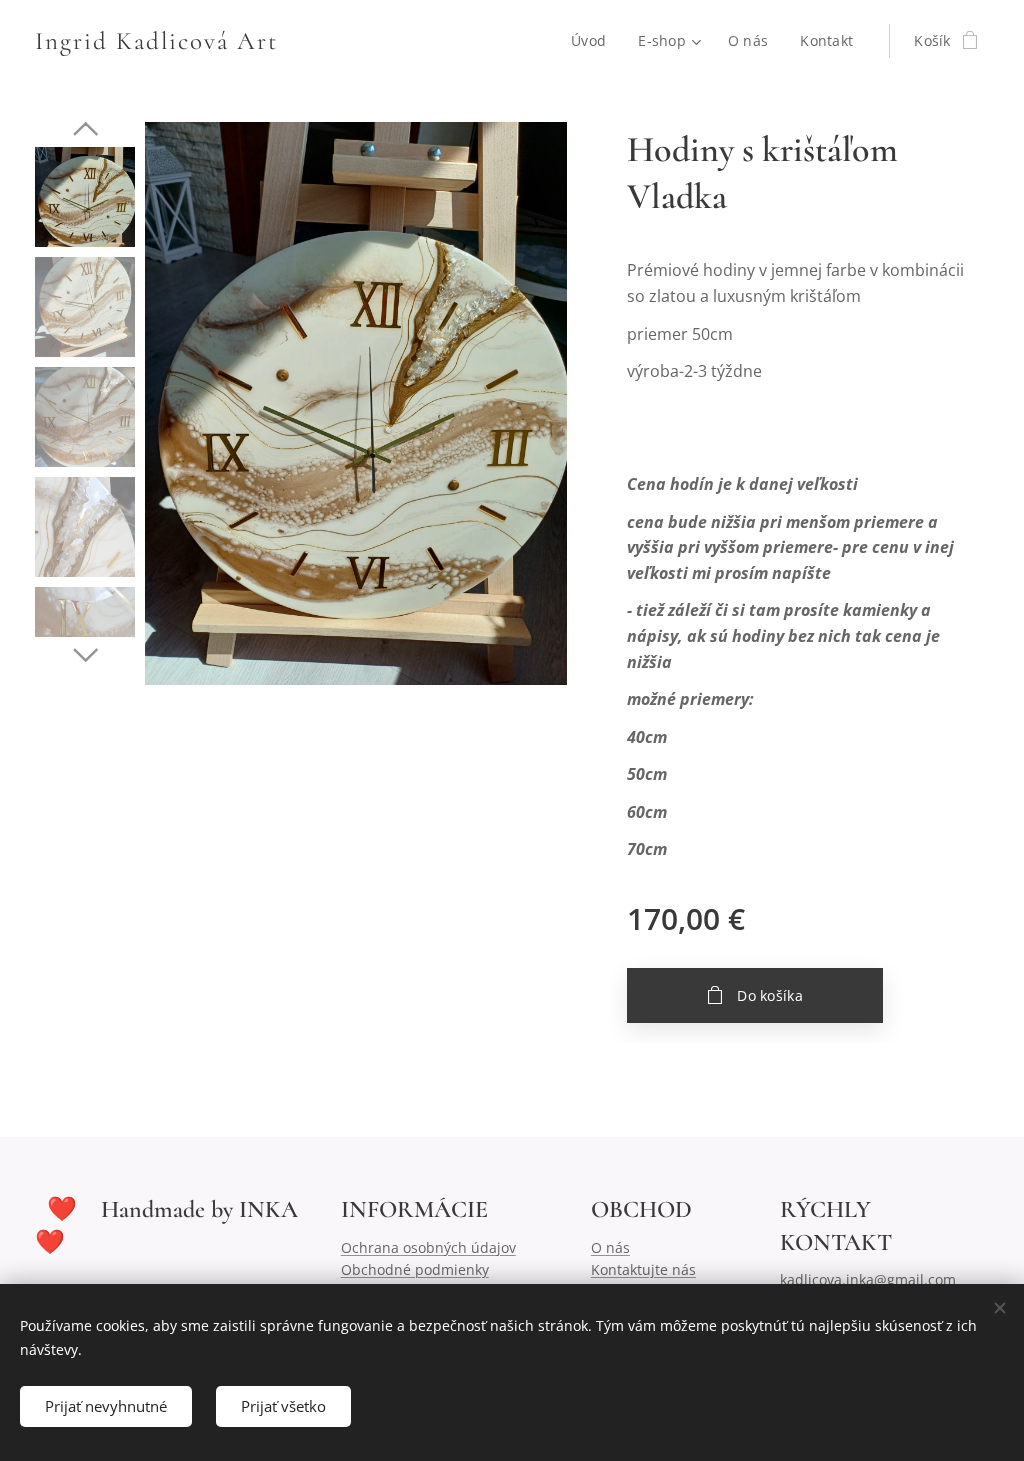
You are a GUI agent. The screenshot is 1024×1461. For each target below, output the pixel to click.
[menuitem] (594, 41)
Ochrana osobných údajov (428, 1247)
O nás (610, 1247)
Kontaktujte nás (643, 1269)
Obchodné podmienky (415, 1269)
